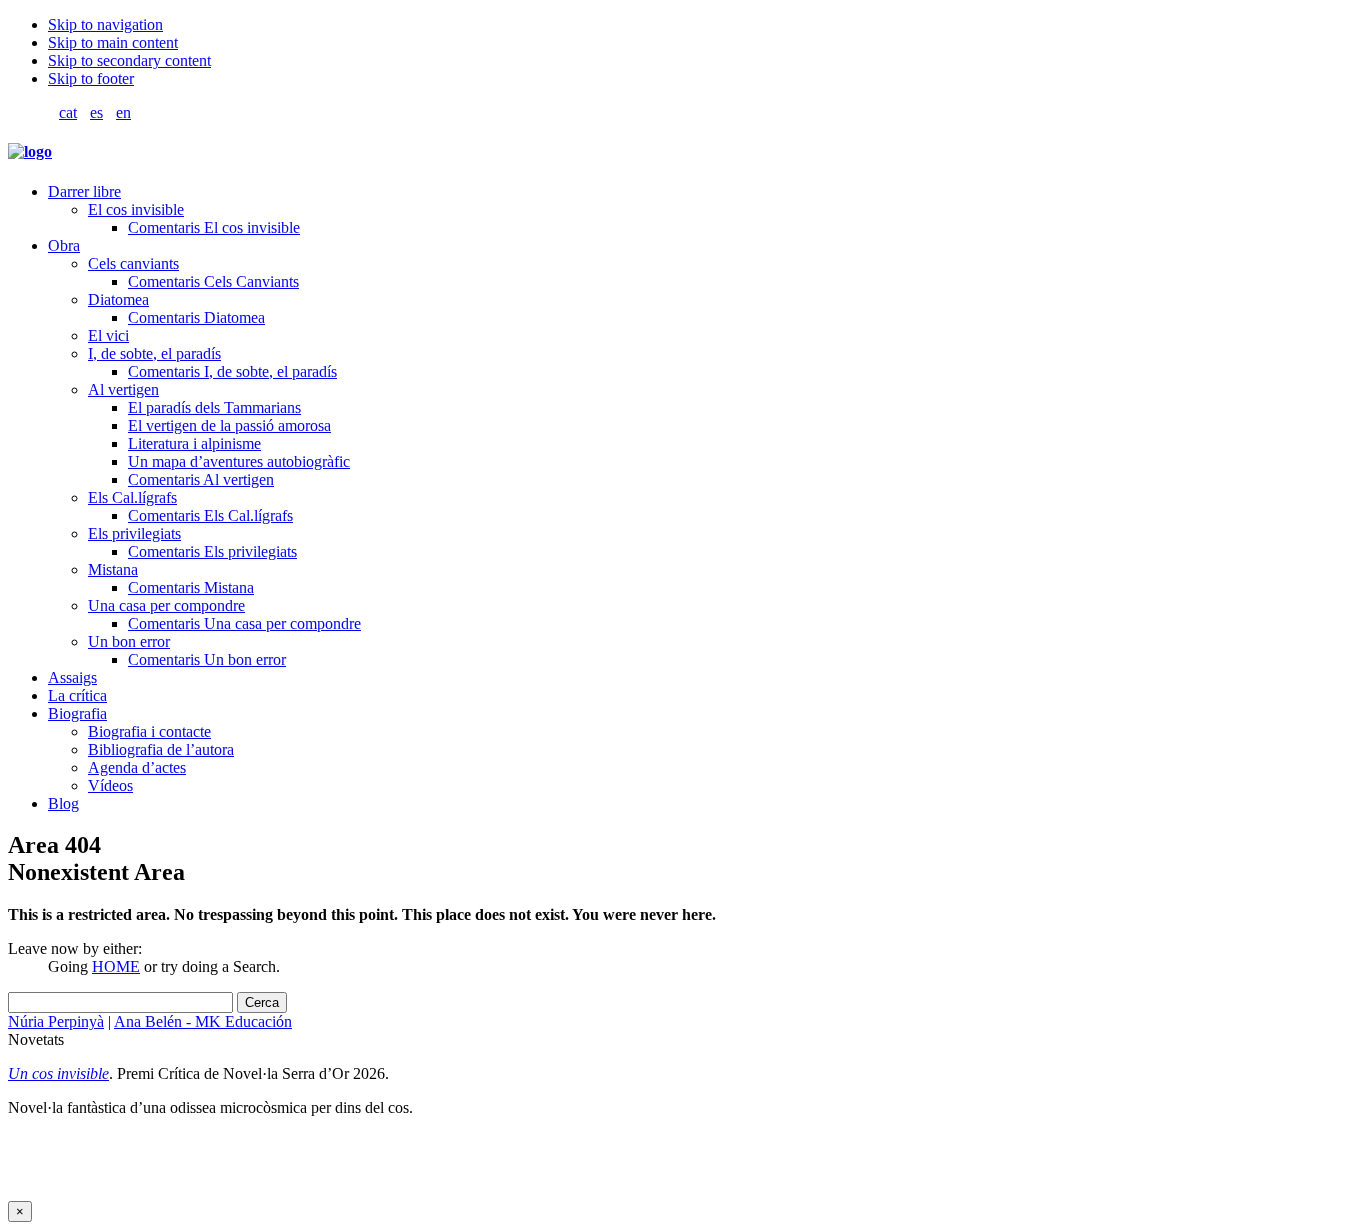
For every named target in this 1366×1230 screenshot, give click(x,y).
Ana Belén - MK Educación (203, 1021)
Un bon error (129, 641)
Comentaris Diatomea (196, 317)
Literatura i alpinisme (194, 443)
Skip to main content (113, 42)
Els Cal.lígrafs (132, 497)
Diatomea (118, 299)
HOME (116, 966)
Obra (64, 245)
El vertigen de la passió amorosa (229, 425)
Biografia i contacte (149, 731)
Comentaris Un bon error (207, 659)
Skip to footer (91, 78)
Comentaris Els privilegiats (212, 551)
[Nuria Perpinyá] (30, 151)
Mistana (113, 569)
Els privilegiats (134, 533)
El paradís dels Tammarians (214, 407)
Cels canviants (133, 263)
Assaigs (72, 677)
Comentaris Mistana (191, 587)
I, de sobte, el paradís (154, 353)
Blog (63, 803)
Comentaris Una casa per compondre (244, 623)
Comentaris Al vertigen (201, 479)
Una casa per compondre (166, 605)
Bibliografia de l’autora (161, 749)
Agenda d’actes (137, 767)
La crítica (77, 695)
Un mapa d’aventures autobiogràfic (239, 461)
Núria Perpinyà (56, 1021)
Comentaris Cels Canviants (213, 281)
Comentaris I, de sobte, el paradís (232, 371)
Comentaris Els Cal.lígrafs (210, 515)
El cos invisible (136, 209)
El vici (108, 335)
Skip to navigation (105, 24)
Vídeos (110, 785)
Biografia (77, 713)
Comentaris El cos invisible (214, 227)
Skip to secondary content (129, 60)
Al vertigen (123, 389)
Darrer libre (84, 191)
